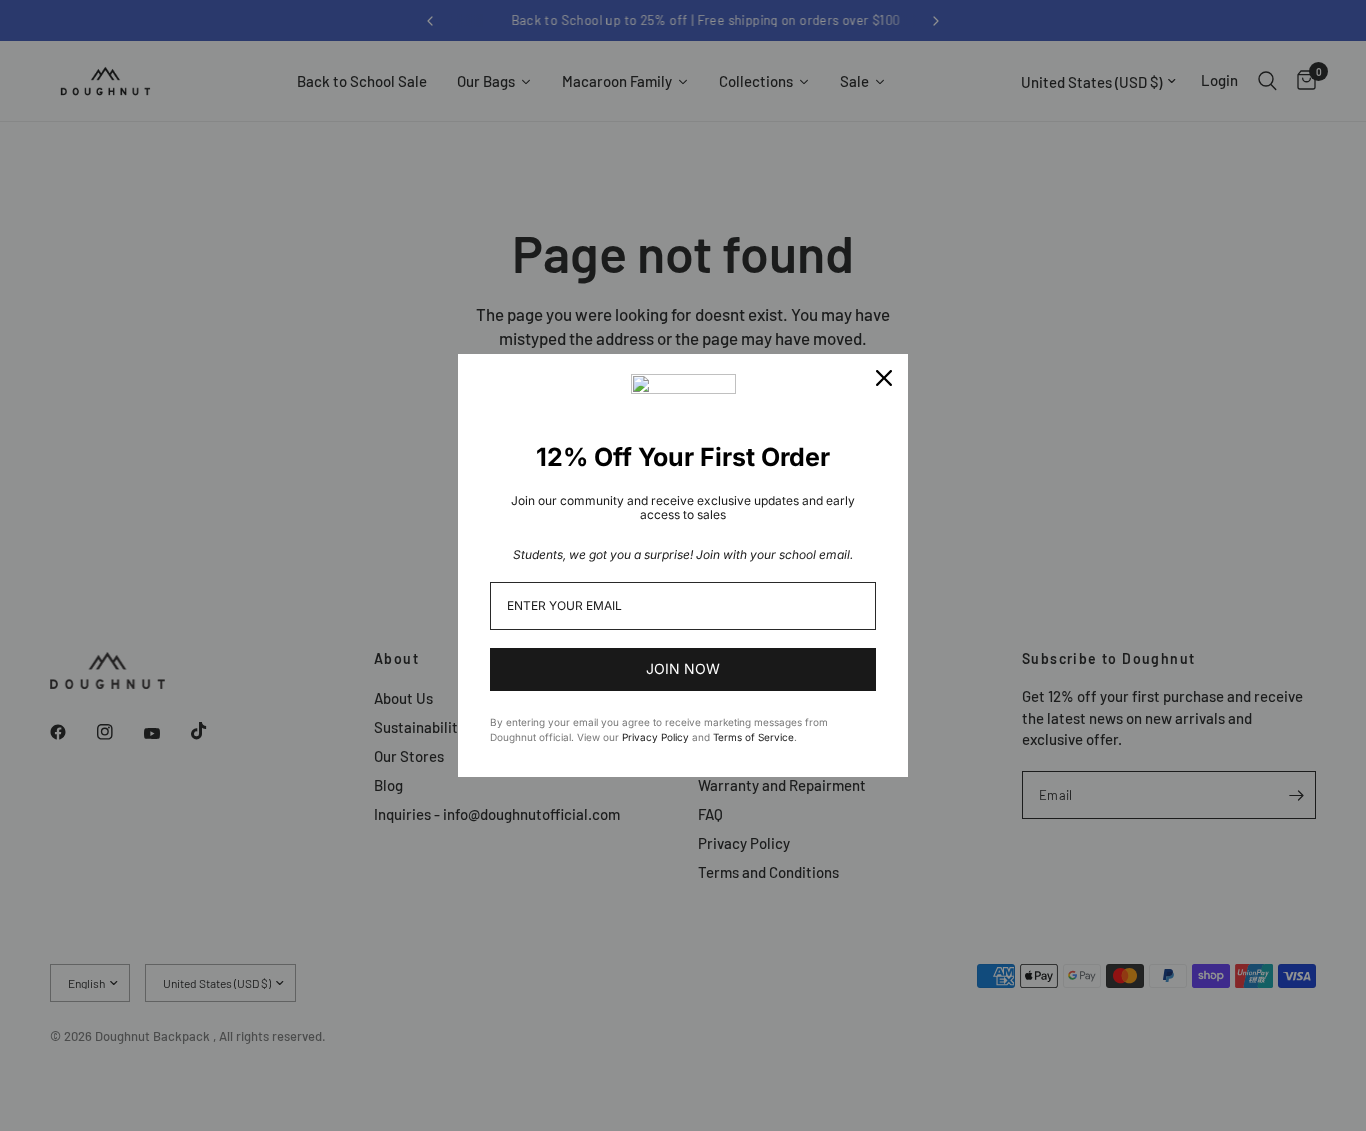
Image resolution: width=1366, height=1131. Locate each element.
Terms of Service (753, 737)
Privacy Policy (655, 737)
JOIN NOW (683, 668)
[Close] (884, 378)
